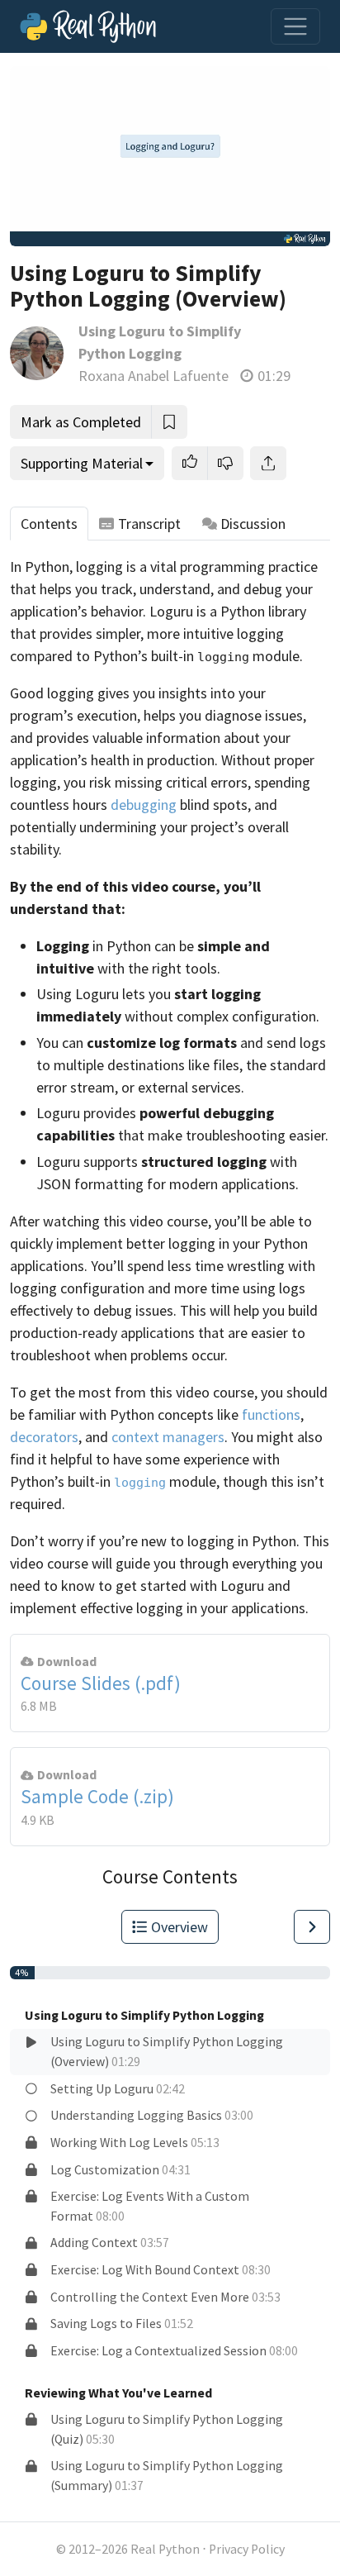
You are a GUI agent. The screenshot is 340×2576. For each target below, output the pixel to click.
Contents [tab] (49, 524)
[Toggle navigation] (295, 26)
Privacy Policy (247, 2549)
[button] (190, 463)
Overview (179, 1927)
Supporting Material (82, 463)
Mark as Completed (81, 422)
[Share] (268, 463)
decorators (44, 1437)
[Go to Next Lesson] (312, 1927)
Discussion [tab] (253, 524)
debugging (144, 805)
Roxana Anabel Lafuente (153, 376)
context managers (168, 1437)
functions (271, 1414)
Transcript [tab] (149, 524)
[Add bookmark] (169, 422)
